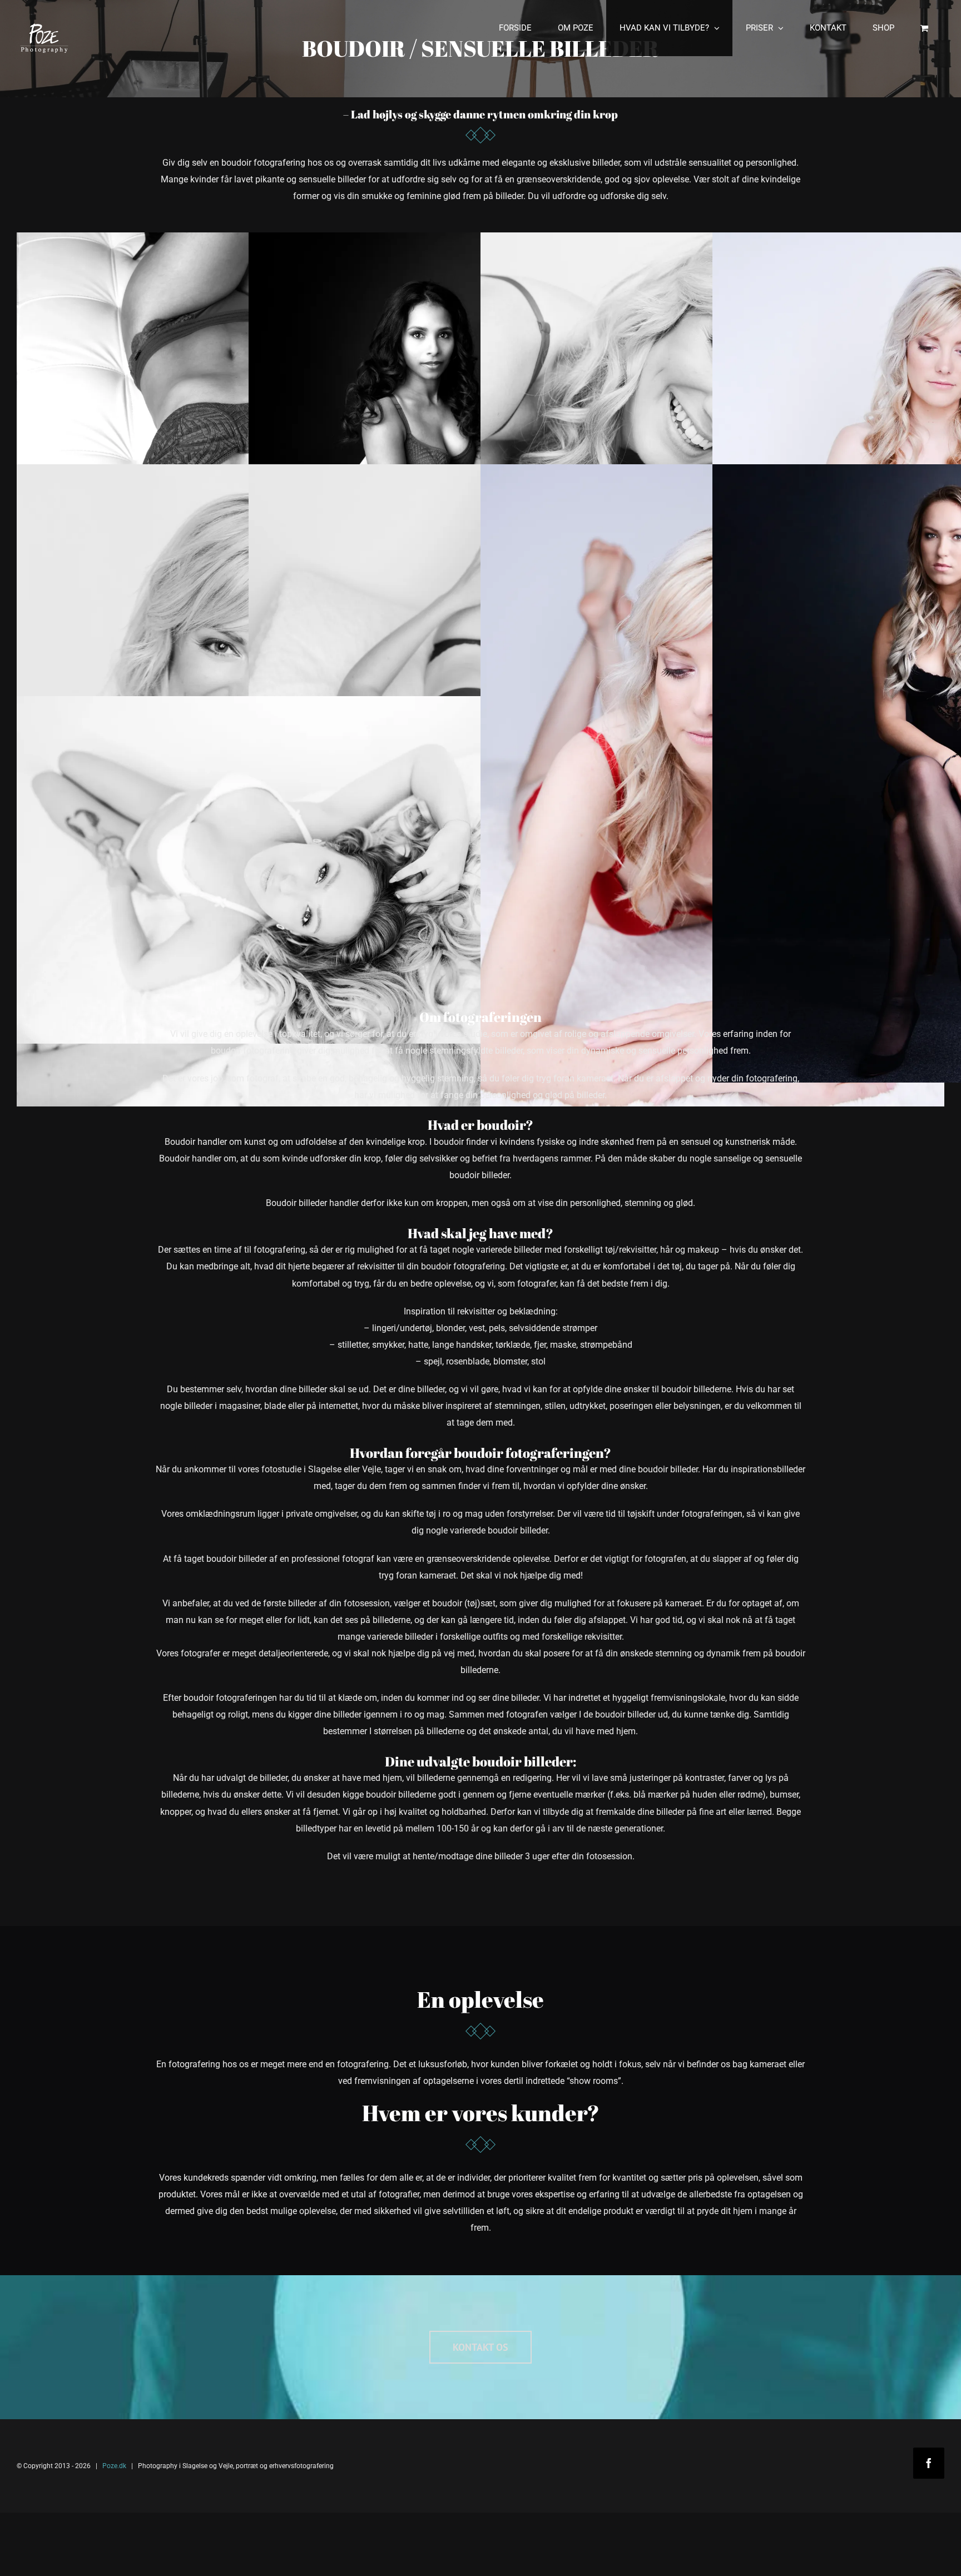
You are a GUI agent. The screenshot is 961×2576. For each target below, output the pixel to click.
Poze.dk (114, 2466)
